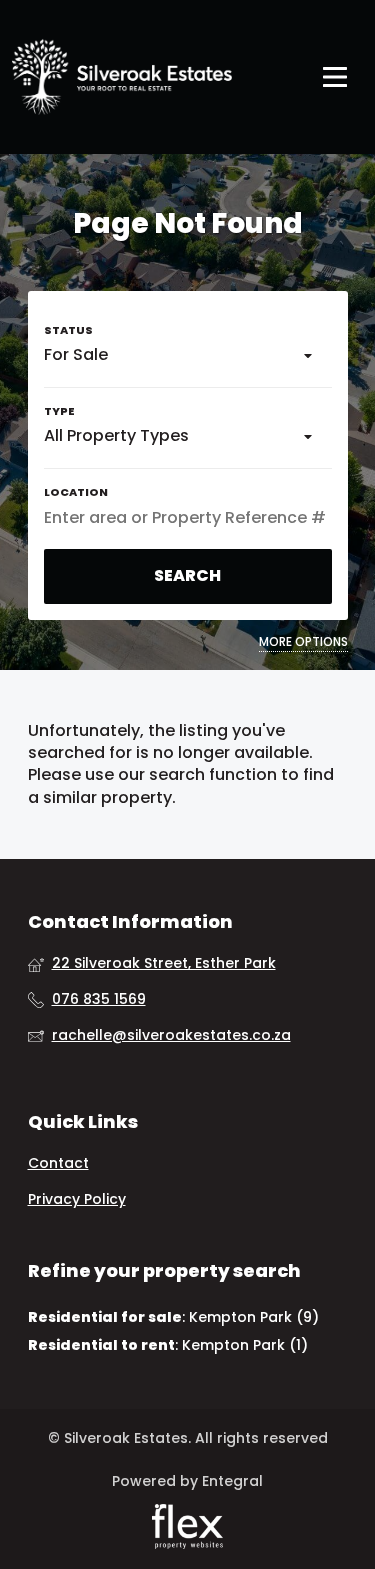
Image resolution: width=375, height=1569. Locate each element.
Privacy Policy (77, 1199)
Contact (58, 1163)
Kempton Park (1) (245, 1345)
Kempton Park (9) (254, 1317)
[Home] (122, 77)
